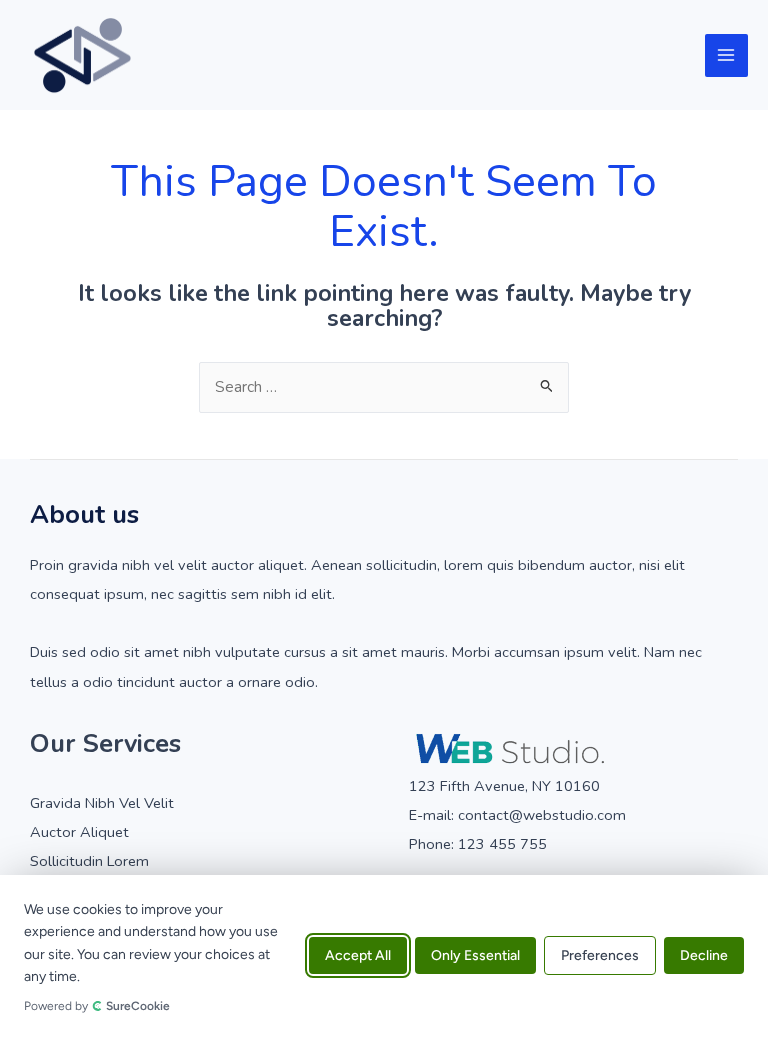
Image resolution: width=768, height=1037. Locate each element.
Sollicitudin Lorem (89, 861)
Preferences (600, 956)
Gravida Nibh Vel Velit (102, 803)
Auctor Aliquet (79, 832)
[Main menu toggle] (726, 55)
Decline (704, 956)
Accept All (358, 956)
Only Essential (475, 956)
